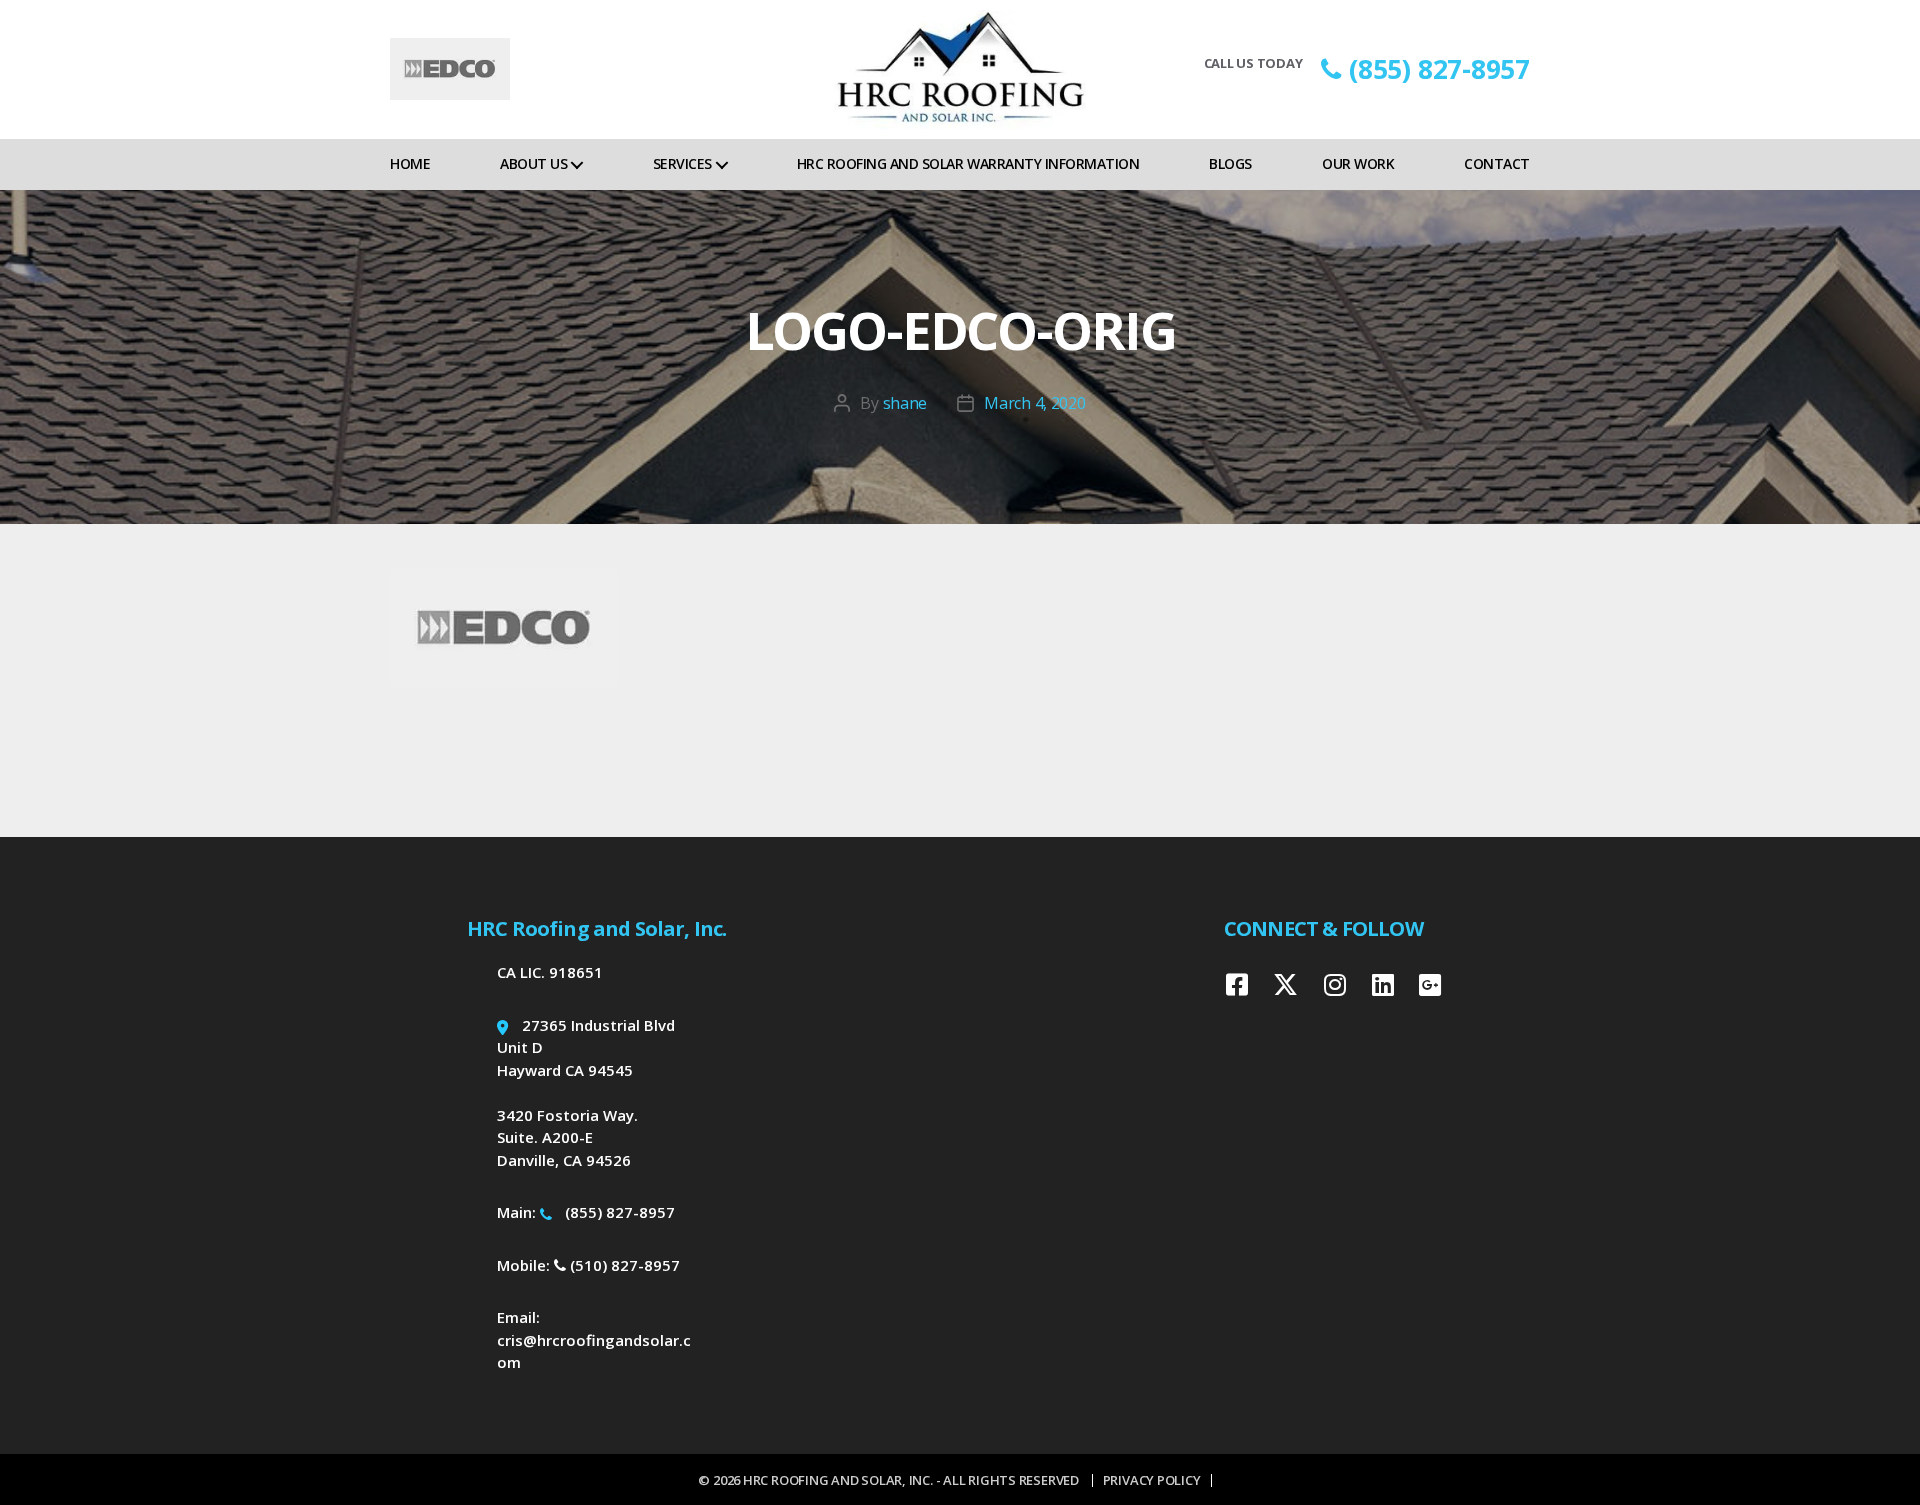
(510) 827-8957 (623, 1265)
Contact (1497, 163)
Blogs (1230, 163)
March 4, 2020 (1035, 403)
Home (410, 163)
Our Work (1358, 163)
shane (905, 403)
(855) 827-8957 (1439, 69)
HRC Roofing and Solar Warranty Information (968, 163)
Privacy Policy (1152, 1480)
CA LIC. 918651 (550, 972)
